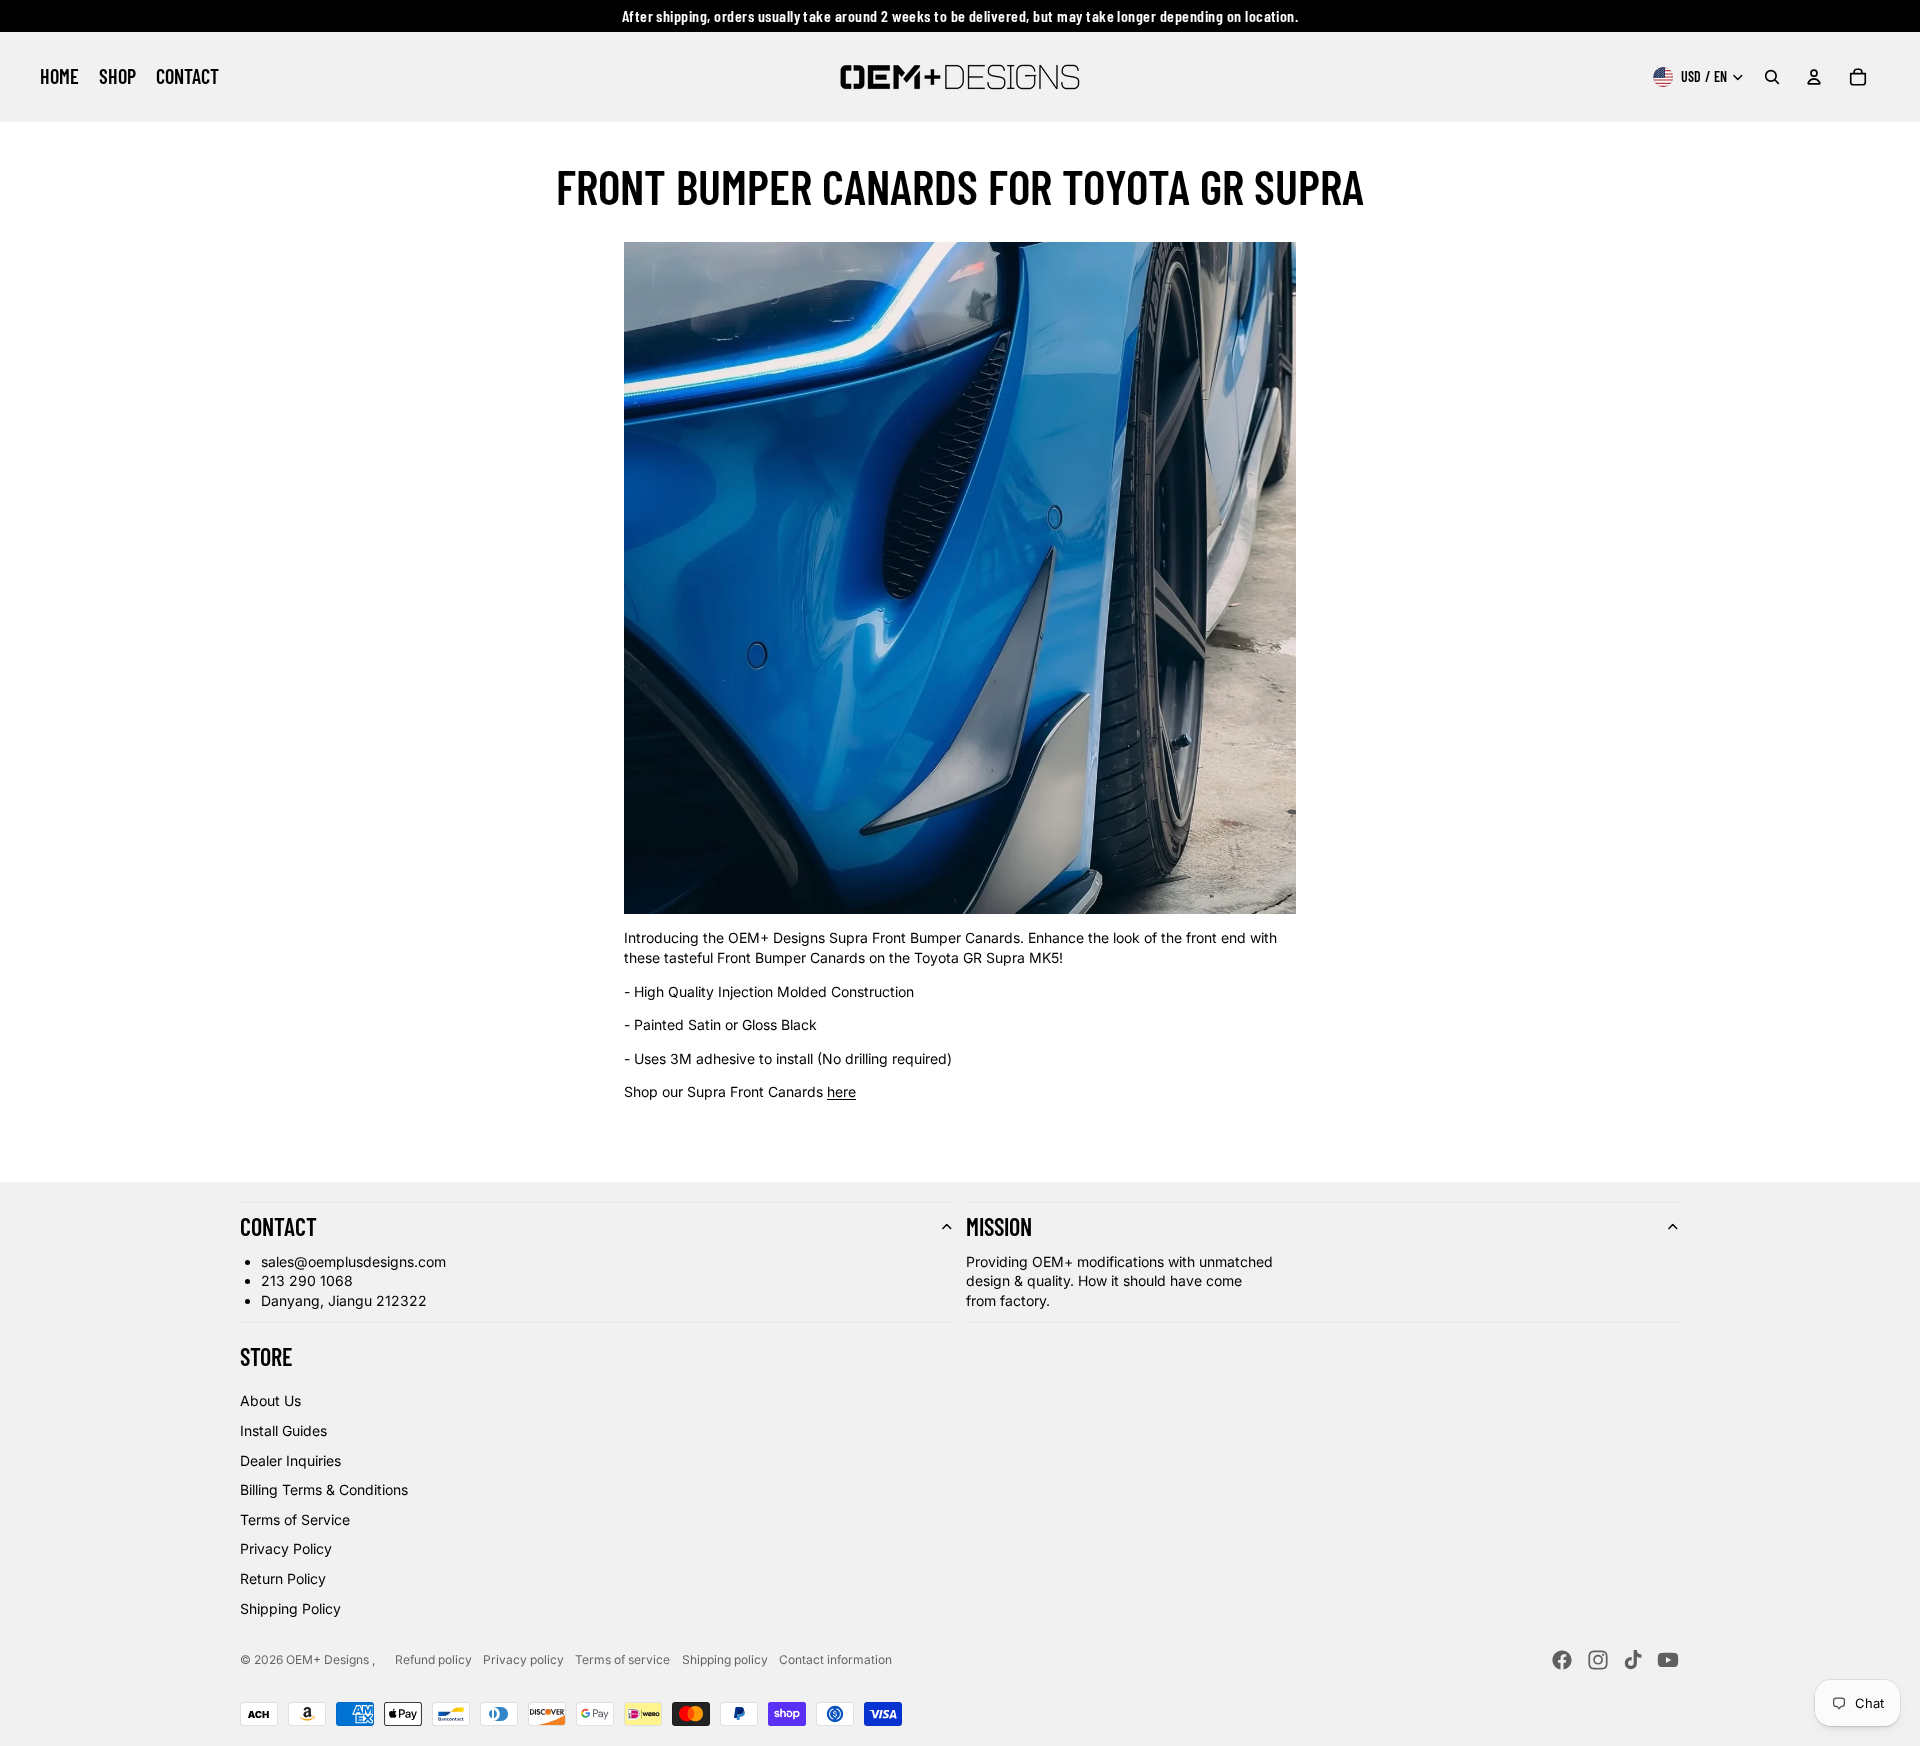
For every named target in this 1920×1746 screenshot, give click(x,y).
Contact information (835, 1659)
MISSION (999, 1226)
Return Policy (283, 1578)
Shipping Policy (290, 1608)
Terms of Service (295, 1519)
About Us (270, 1400)
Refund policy (433, 1659)
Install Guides (283, 1430)
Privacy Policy (286, 1548)
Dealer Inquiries (290, 1460)
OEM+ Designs (329, 1659)
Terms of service (622, 1659)
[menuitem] (59, 77)
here (841, 1091)
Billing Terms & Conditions (324, 1489)
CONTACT (278, 1226)
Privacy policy (523, 1659)
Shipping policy (725, 1659)
